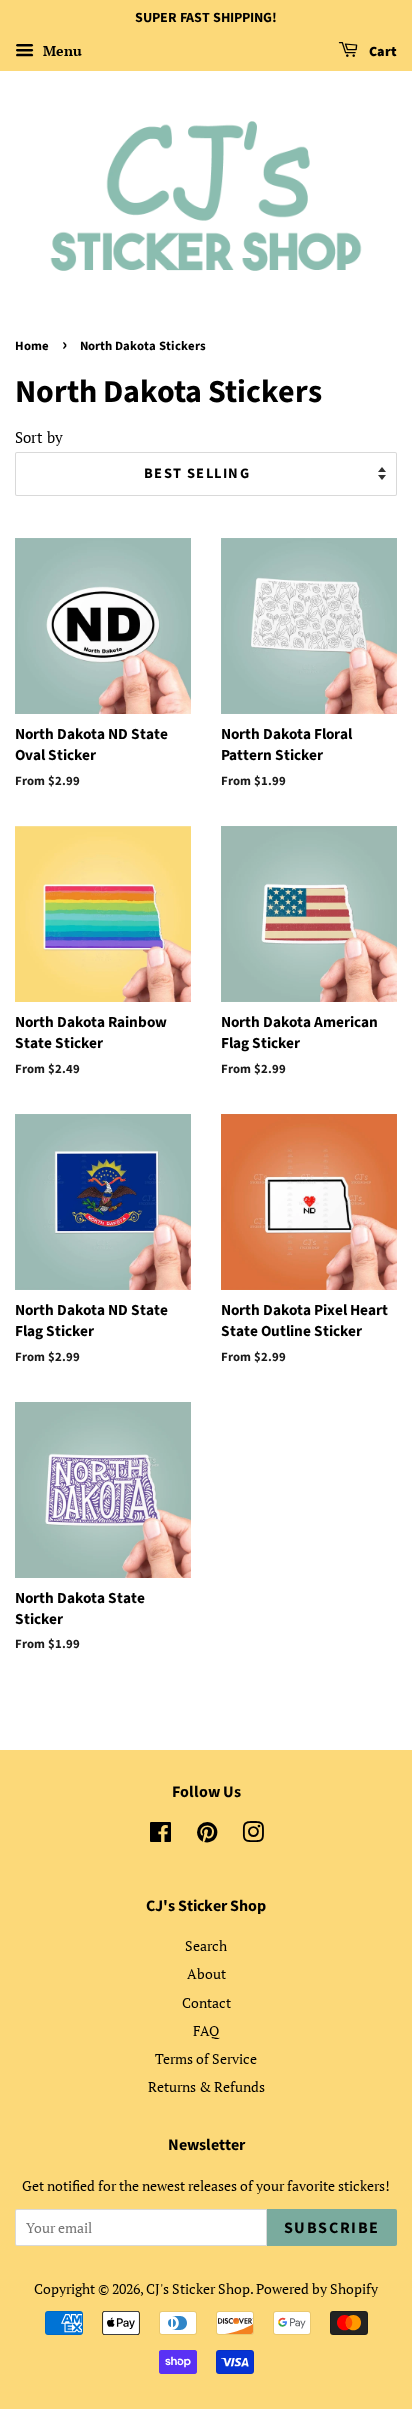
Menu (60, 50)
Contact (206, 2002)
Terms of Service (206, 2058)
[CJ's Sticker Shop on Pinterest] (207, 1835)
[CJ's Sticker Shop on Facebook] (160, 1835)
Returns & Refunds (206, 2086)
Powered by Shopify (317, 2288)
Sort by (39, 437)
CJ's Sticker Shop (198, 2288)
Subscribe (332, 2228)
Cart (381, 52)
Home (32, 346)
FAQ (206, 2030)
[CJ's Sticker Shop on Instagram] (253, 1835)
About (206, 1973)
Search (206, 1945)
